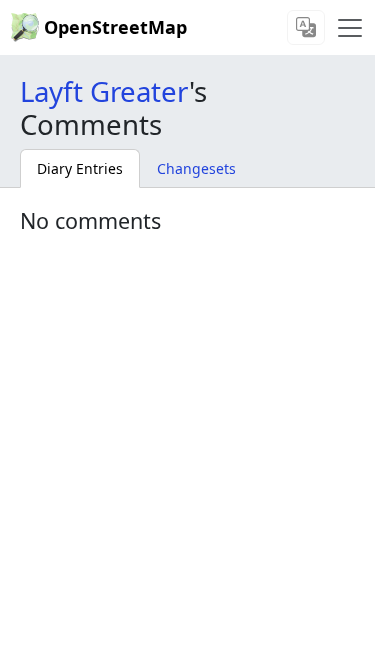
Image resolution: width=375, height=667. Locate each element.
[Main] (350, 28)
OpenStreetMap (115, 27)
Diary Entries (80, 168)
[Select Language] (306, 27)
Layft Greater (104, 91)
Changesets (196, 168)
